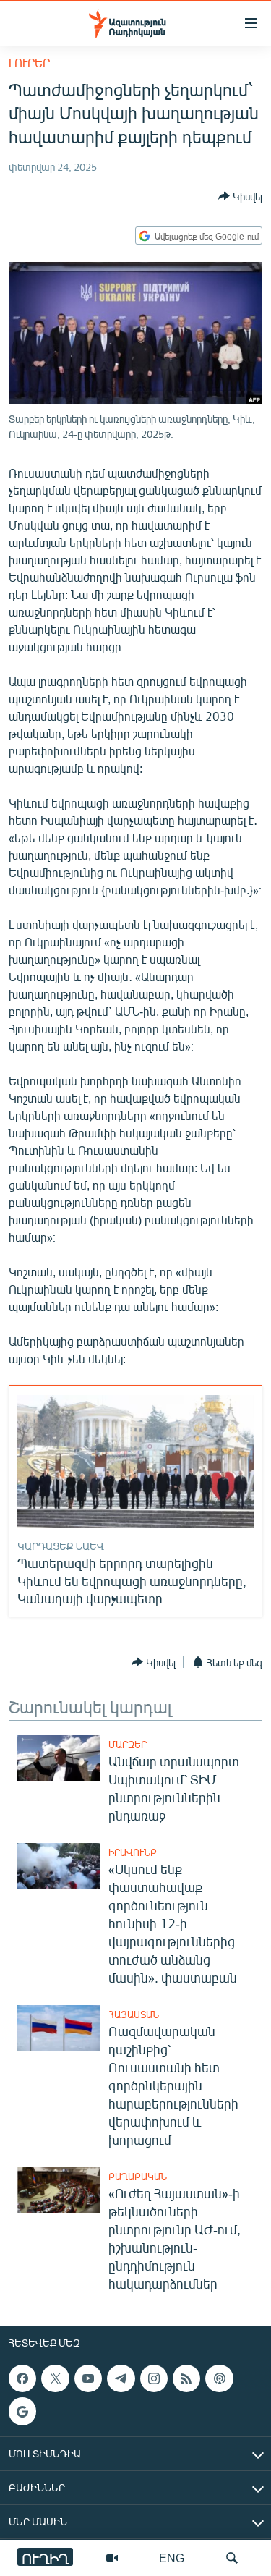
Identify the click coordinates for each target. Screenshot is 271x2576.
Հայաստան (134, 2014)
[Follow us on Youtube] (88, 2378)
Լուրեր (29, 63)
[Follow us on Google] (22, 2411)
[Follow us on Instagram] (154, 2378)
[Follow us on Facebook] (22, 2378)
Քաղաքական (138, 2177)
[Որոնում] (232, 2558)
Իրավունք (133, 1852)
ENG (172, 2558)
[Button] (240, 196)
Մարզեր (128, 1745)
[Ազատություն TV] (112, 2558)
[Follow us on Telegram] (121, 2378)
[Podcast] (219, 2378)
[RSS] (186, 2378)
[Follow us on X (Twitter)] (55, 2378)
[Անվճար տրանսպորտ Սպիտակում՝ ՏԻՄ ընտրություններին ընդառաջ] (59, 1758)
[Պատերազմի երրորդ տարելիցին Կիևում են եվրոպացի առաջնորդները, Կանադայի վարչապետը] (135, 1462)
